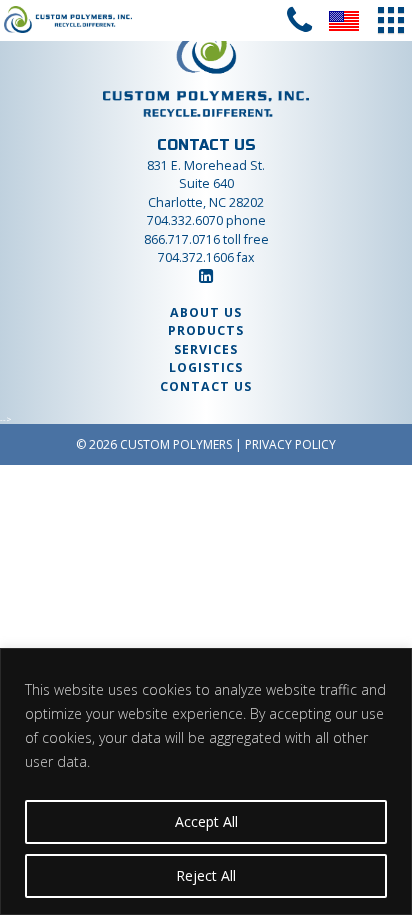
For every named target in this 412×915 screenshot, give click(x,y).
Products (206, 330)
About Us (206, 312)
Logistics (206, 367)
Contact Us (206, 386)
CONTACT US (206, 145)
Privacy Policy (290, 444)
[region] (206, 781)
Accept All (206, 821)
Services (206, 349)
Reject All (206, 875)
